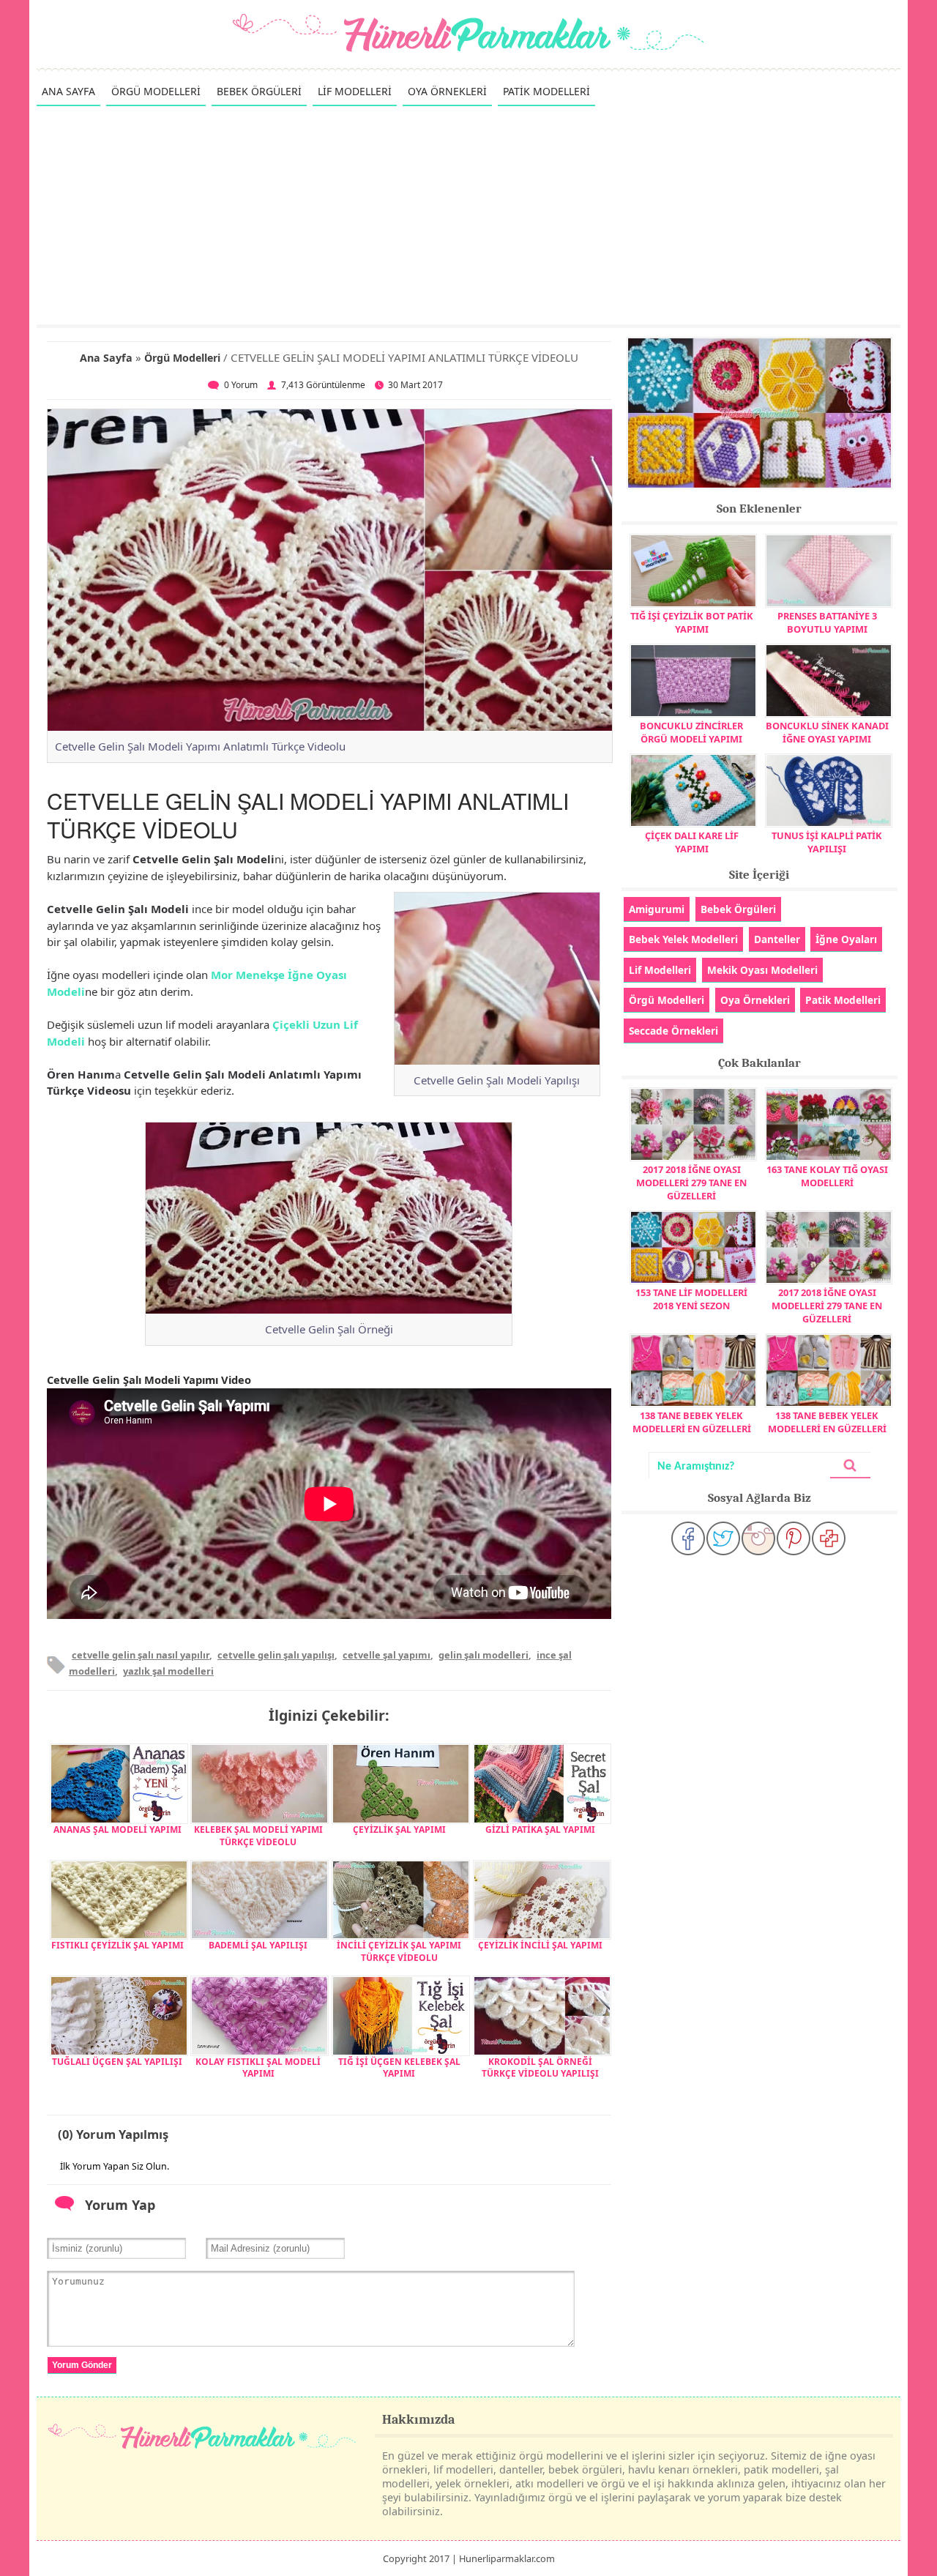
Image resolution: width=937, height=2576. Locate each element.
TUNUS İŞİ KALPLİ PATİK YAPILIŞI (827, 842)
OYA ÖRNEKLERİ (447, 91)
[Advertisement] (468, 215)
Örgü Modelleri (182, 358)
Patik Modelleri (843, 1000)
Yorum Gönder (82, 2365)
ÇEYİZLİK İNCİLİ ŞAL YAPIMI (540, 1945)
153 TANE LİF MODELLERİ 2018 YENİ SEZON (691, 1299)
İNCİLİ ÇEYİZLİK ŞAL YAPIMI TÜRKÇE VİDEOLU (399, 1951)
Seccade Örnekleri (673, 1031)
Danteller (777, 939)
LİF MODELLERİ (355, 91)
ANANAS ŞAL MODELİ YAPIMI (117, 1829)
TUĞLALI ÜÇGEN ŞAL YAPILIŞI (117, 2062)
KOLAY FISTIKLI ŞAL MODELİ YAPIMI (258, 2068)
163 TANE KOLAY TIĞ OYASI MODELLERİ (827, 1176)
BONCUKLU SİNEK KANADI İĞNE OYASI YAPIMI (827, 732)
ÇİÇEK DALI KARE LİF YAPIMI (692, 842)
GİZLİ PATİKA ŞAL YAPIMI (540, 1829)
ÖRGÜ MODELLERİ (156, 91)
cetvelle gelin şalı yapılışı (276, 1655)
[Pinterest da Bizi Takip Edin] (794, 1538)
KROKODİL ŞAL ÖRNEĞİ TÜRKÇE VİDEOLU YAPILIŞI (540, 2068)
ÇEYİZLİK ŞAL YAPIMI (399, 1829)
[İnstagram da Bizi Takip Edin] (758, 1538)
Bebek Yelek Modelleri (683, 939)
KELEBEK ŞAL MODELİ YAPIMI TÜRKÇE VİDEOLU (258, 1836)
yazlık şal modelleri (168, 1671)
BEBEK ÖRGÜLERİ (259, 91)
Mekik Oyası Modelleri (762, 970)
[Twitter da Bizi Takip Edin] (723, 1538)
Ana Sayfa (106, 358)
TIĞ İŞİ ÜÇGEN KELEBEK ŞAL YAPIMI (399, 2068)
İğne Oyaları (846, 939)
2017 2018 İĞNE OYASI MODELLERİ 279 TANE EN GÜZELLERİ (691, 1183)
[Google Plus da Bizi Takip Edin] (829, 1538)
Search (850, 1466)
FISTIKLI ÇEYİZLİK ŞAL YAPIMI (117, 1945)
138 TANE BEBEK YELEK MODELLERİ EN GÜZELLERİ (692, 1422)
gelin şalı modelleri (484, 1655)
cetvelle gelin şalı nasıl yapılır (141, 1655)
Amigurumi (657, 909)
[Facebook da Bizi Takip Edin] (688, 1538)
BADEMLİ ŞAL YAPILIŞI (258, 1945)
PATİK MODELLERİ (546, 91)
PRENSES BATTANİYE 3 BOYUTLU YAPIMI (827, 622)
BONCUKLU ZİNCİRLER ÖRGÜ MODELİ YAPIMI (691, 732)
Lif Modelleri (660, 970)
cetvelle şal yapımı (387, 1655)
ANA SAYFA (68, 91)
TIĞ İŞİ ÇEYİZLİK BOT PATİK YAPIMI (692, 622)
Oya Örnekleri (755, 1000)
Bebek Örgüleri (738, 909)
